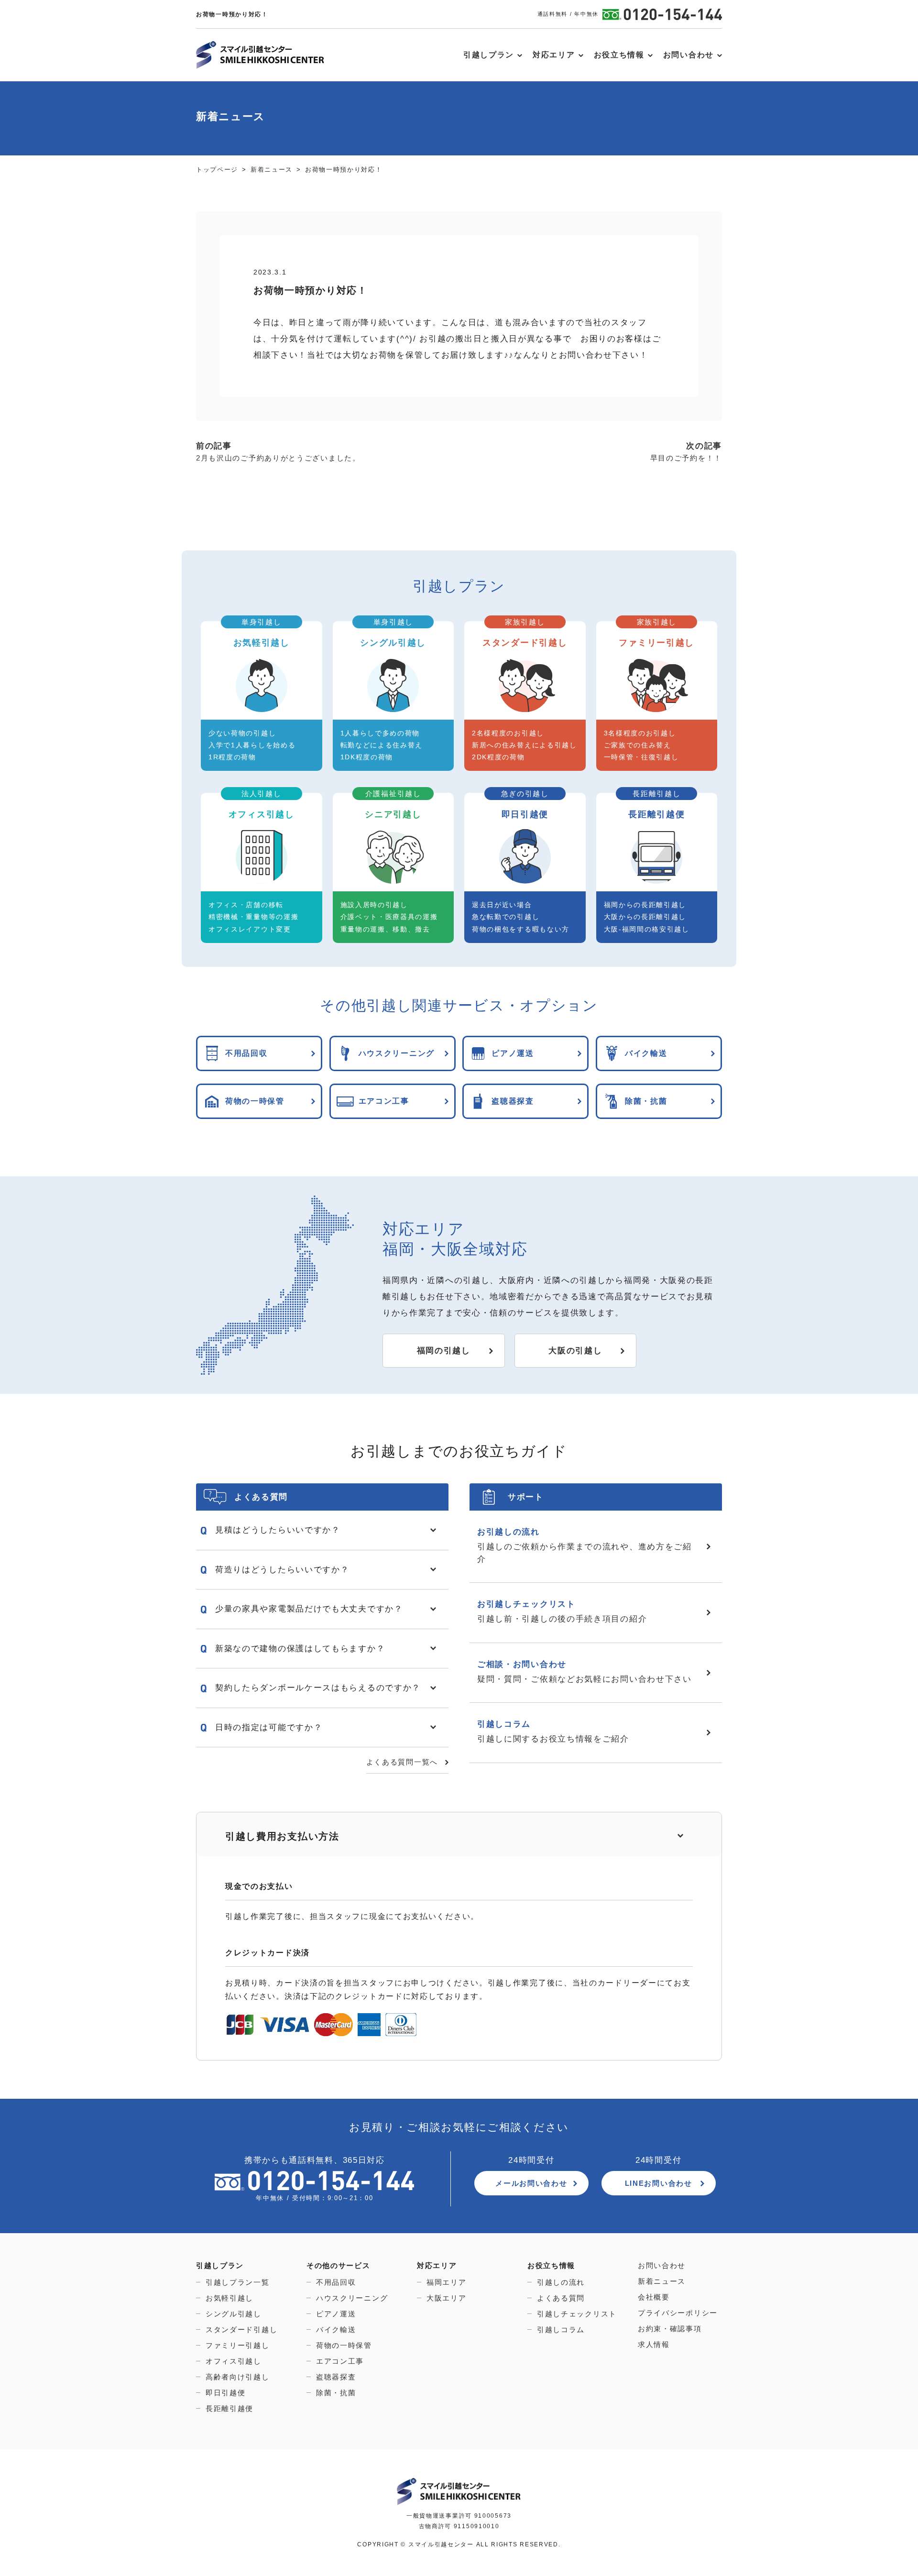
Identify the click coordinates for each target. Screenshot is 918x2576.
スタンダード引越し (241, 2329)
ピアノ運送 (336, 2314)
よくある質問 (561, 2298)
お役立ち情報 (619, 55)
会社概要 (654, 2297)
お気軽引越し (229, 2298)
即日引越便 (226, 2393)
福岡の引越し (444, 1351)
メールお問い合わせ (531, 2183)
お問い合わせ (688, 55)
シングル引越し (234, 2314)
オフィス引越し (234, 2361)
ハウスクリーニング (352, 2298)
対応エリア (554, 55)
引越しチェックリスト (577, 2314)
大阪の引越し (575, 1351)
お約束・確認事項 (670, 2329)
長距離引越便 (229, 2408)
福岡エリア (447, 2282)
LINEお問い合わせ (659, 2183)
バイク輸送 (336, 2329)
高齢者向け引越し (238, 2377)
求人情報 (654, 2344)
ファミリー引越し (238, 2345)
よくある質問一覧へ (402, 1762)
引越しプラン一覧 (238, 2282)
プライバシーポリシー (678, 2313)
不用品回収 (336, 2282)
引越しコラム (561, 2329)
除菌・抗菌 (336, 2393)
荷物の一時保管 (344, 2345)
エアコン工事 (340, 2361)
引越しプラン (489, 55)
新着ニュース (662, 2281)
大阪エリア (447, 2298)
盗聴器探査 (336, 2377)
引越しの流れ (561, 2282)
